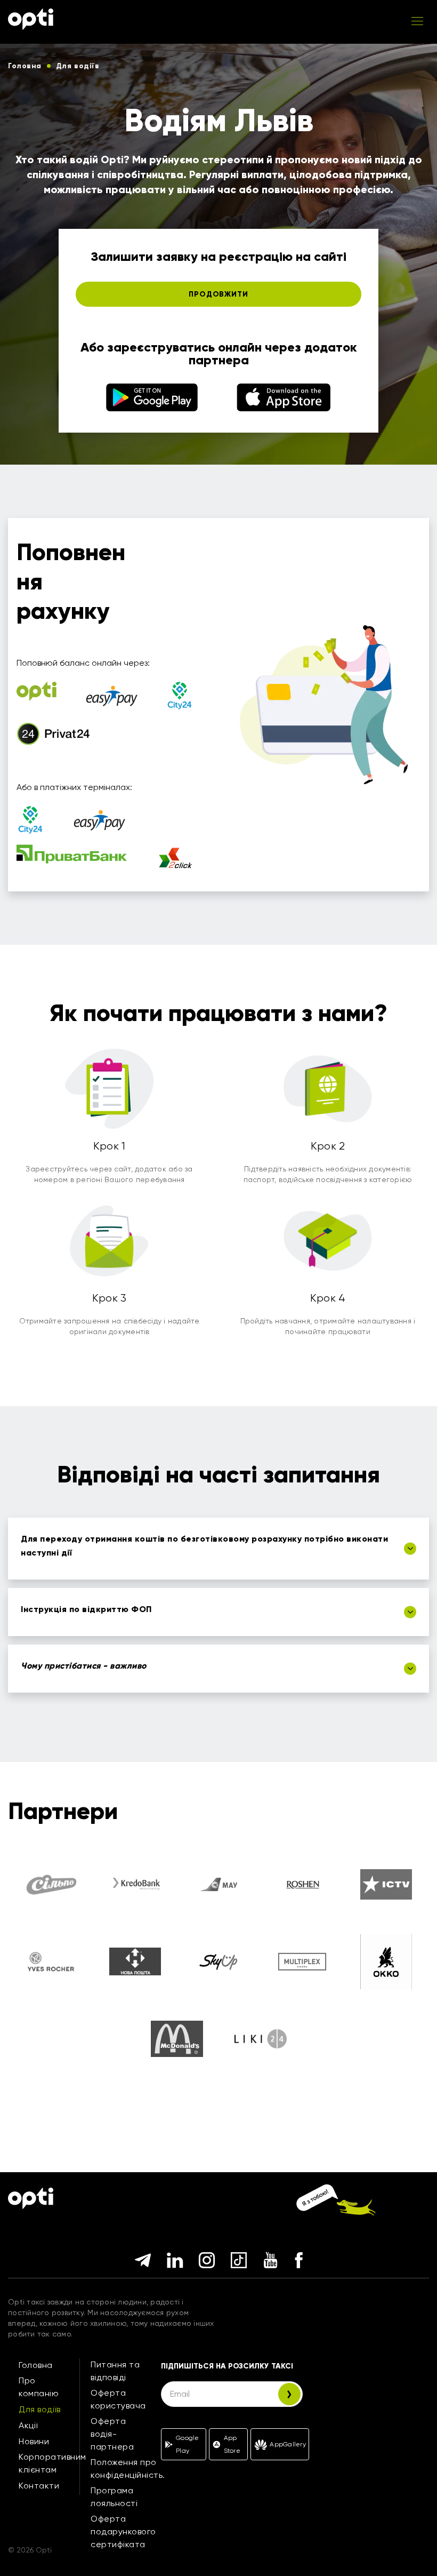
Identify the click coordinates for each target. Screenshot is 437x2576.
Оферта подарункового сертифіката (123, 2531)
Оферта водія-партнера (112, 2434)
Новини (34, 2441)
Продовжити (218, 294)
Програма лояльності (114, 2497)
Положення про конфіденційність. (128, 2469)
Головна (36, 2365)
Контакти (39, 2486)
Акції (28, 2425)
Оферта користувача (118, 2399)
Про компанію (39, 2387)
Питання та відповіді (115, 2371)
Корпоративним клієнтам (52, 2463)
